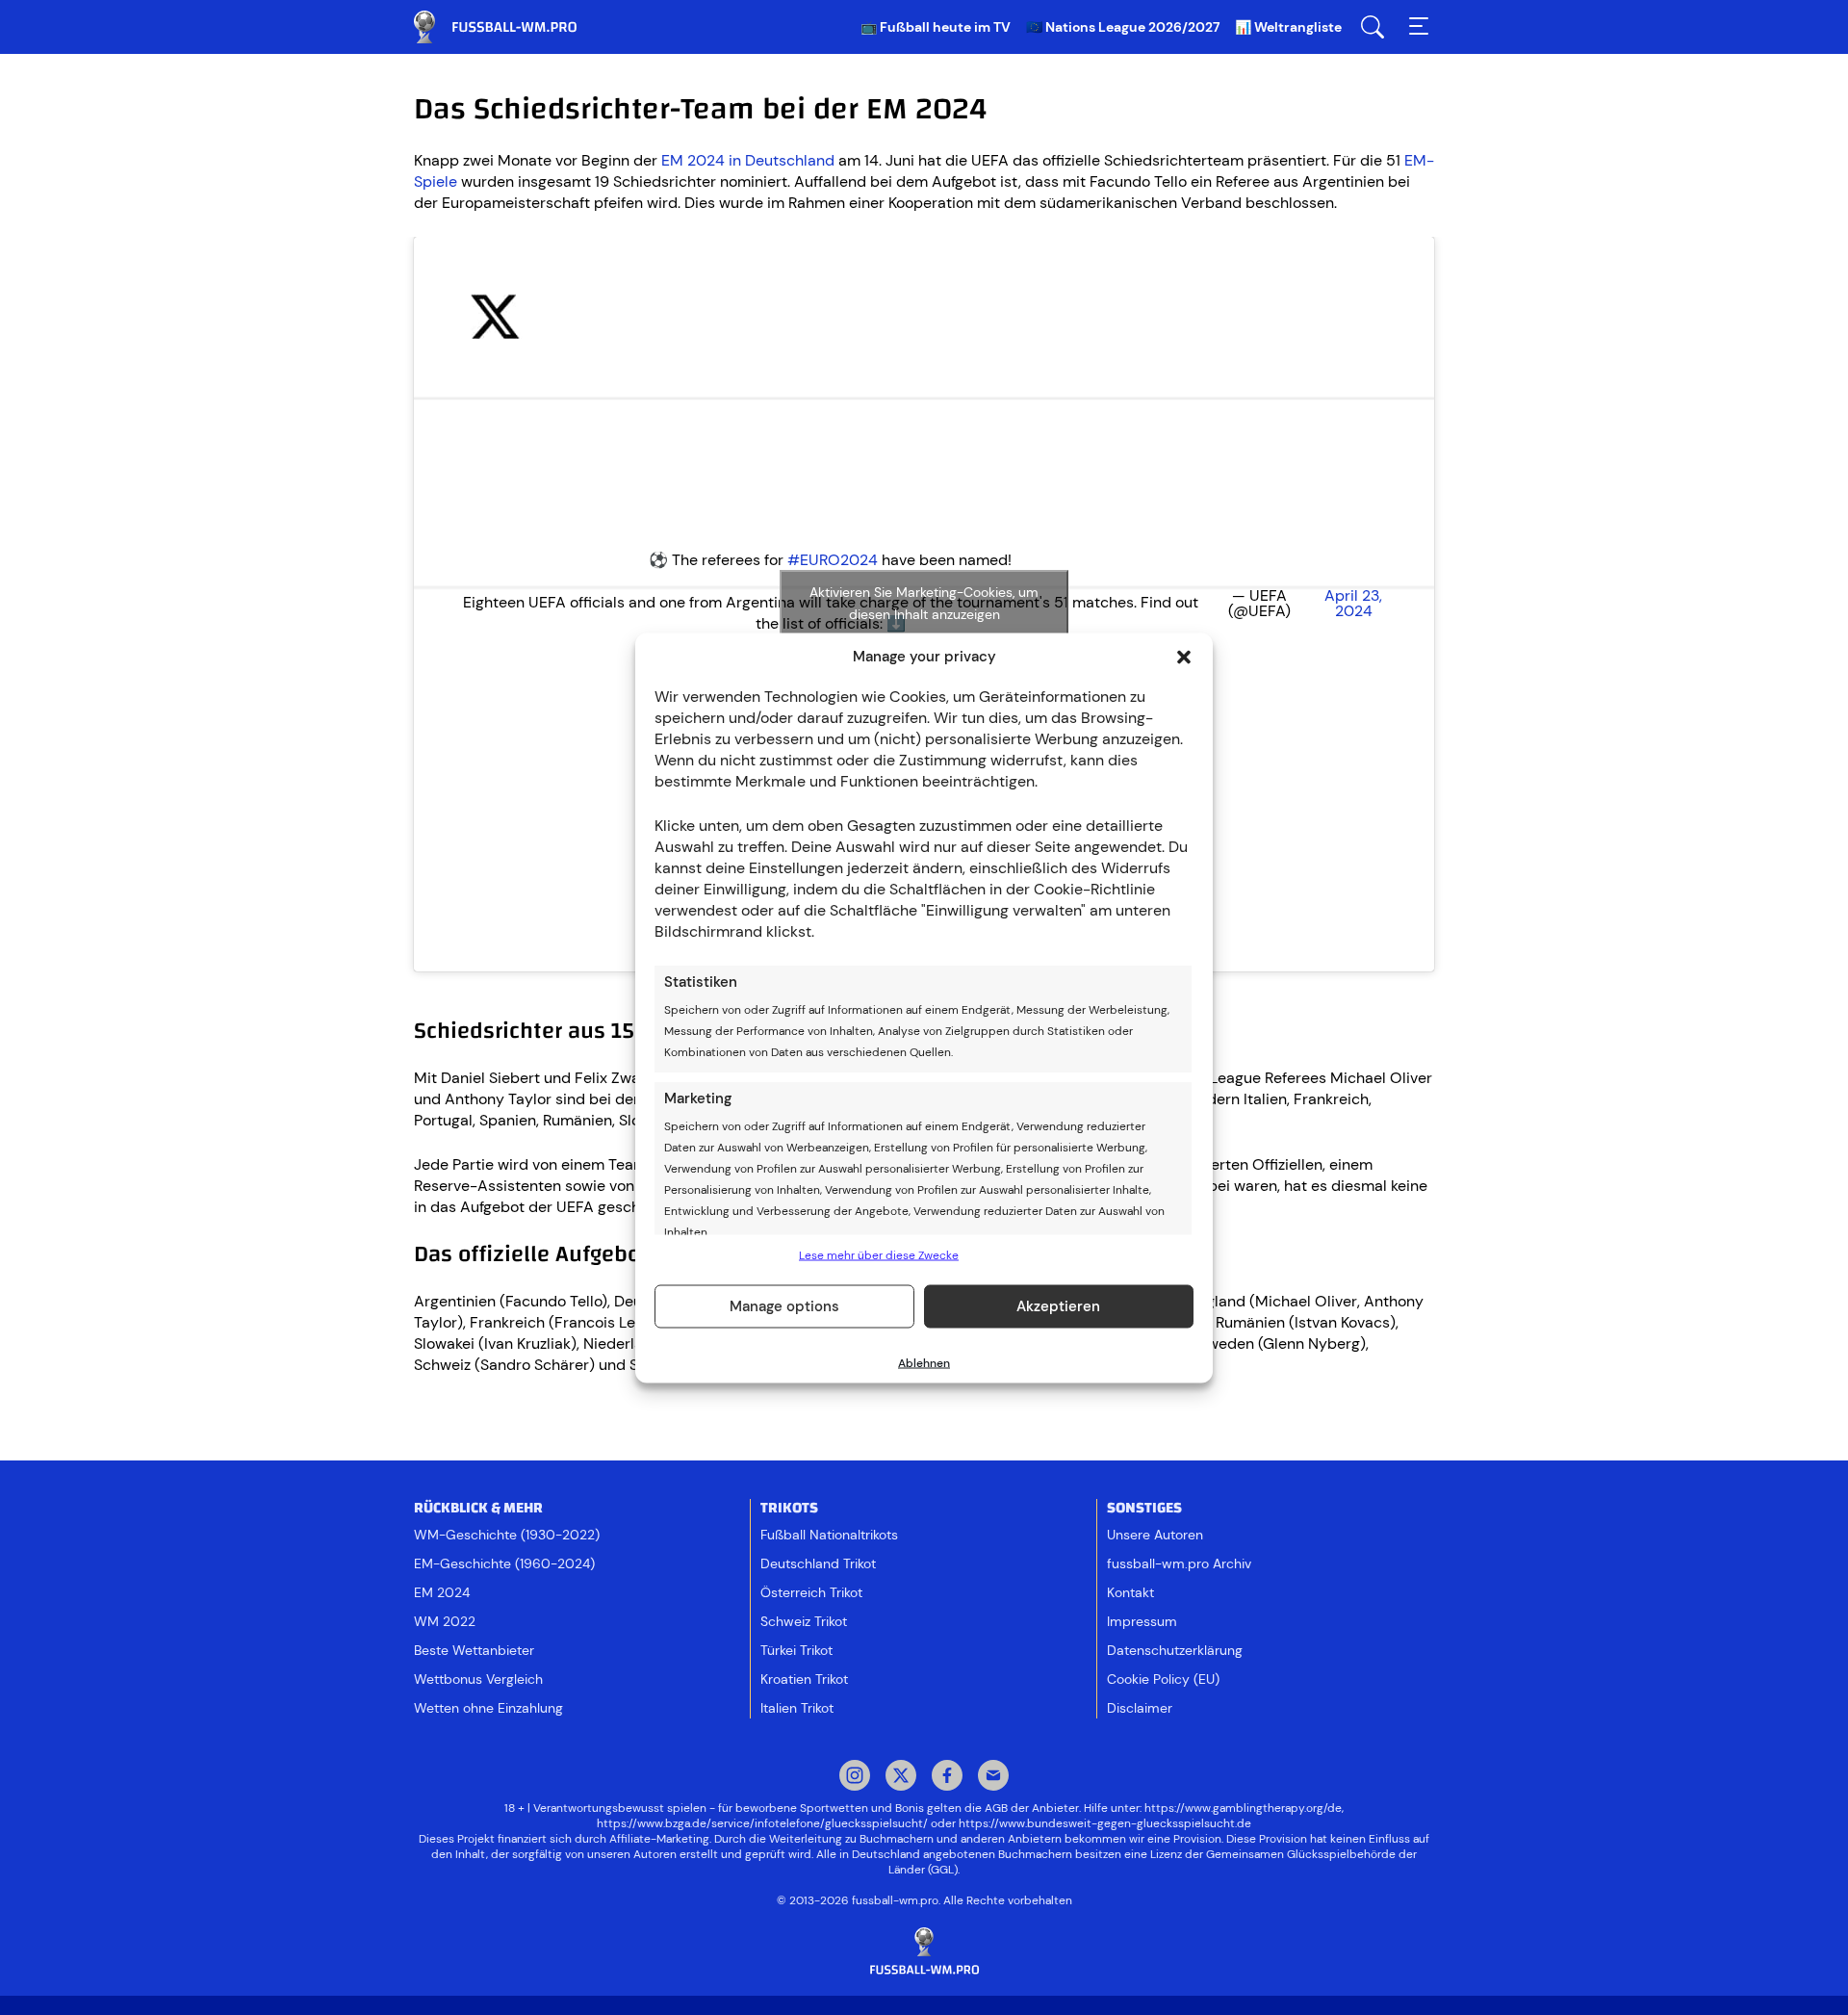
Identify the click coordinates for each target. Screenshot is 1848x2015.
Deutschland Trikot (818, 1563)
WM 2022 (445, 1621)
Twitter (901, 1777)
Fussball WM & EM (510, 27)
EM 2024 (442, 1592)
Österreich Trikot (811, 1592)
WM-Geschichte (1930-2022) (507, 1535)
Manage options (784, 1306)
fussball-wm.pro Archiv (1179, 1563)
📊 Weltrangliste (1288, 27)
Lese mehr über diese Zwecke (879, 1254)
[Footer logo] (924, 1952)
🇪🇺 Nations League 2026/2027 (1123, 27)
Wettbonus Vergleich (478, 1679)
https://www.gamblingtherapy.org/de (1243, 1808)
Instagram (855, 1777)
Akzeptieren (1058, 1306)
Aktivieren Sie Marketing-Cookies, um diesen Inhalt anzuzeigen (924, 603)
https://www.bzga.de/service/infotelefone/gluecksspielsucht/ (762, 1823)
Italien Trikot (797, 1708)
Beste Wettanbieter (474, 1650)
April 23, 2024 (1353, 604)
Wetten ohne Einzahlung (488, 1708)
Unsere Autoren (1155, 1535)
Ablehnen (924, 1362)
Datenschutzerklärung (1175, 1650)
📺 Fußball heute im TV (936, 27)
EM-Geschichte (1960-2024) (504, 1563)
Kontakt (1130, 1592)
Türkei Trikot (796, 1650)
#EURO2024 (833, 560)
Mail (993, 1777)
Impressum (1142, 1621)
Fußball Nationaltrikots (829, 1535)
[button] (1184, 657)
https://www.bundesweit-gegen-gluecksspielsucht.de (1105, 1823)
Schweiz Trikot (804, 1621)
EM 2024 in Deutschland (748, 160)
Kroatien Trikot (804, 1679)
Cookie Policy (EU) (1163, 1679)
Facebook (947, 1777)
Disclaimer (1140, 1708)
